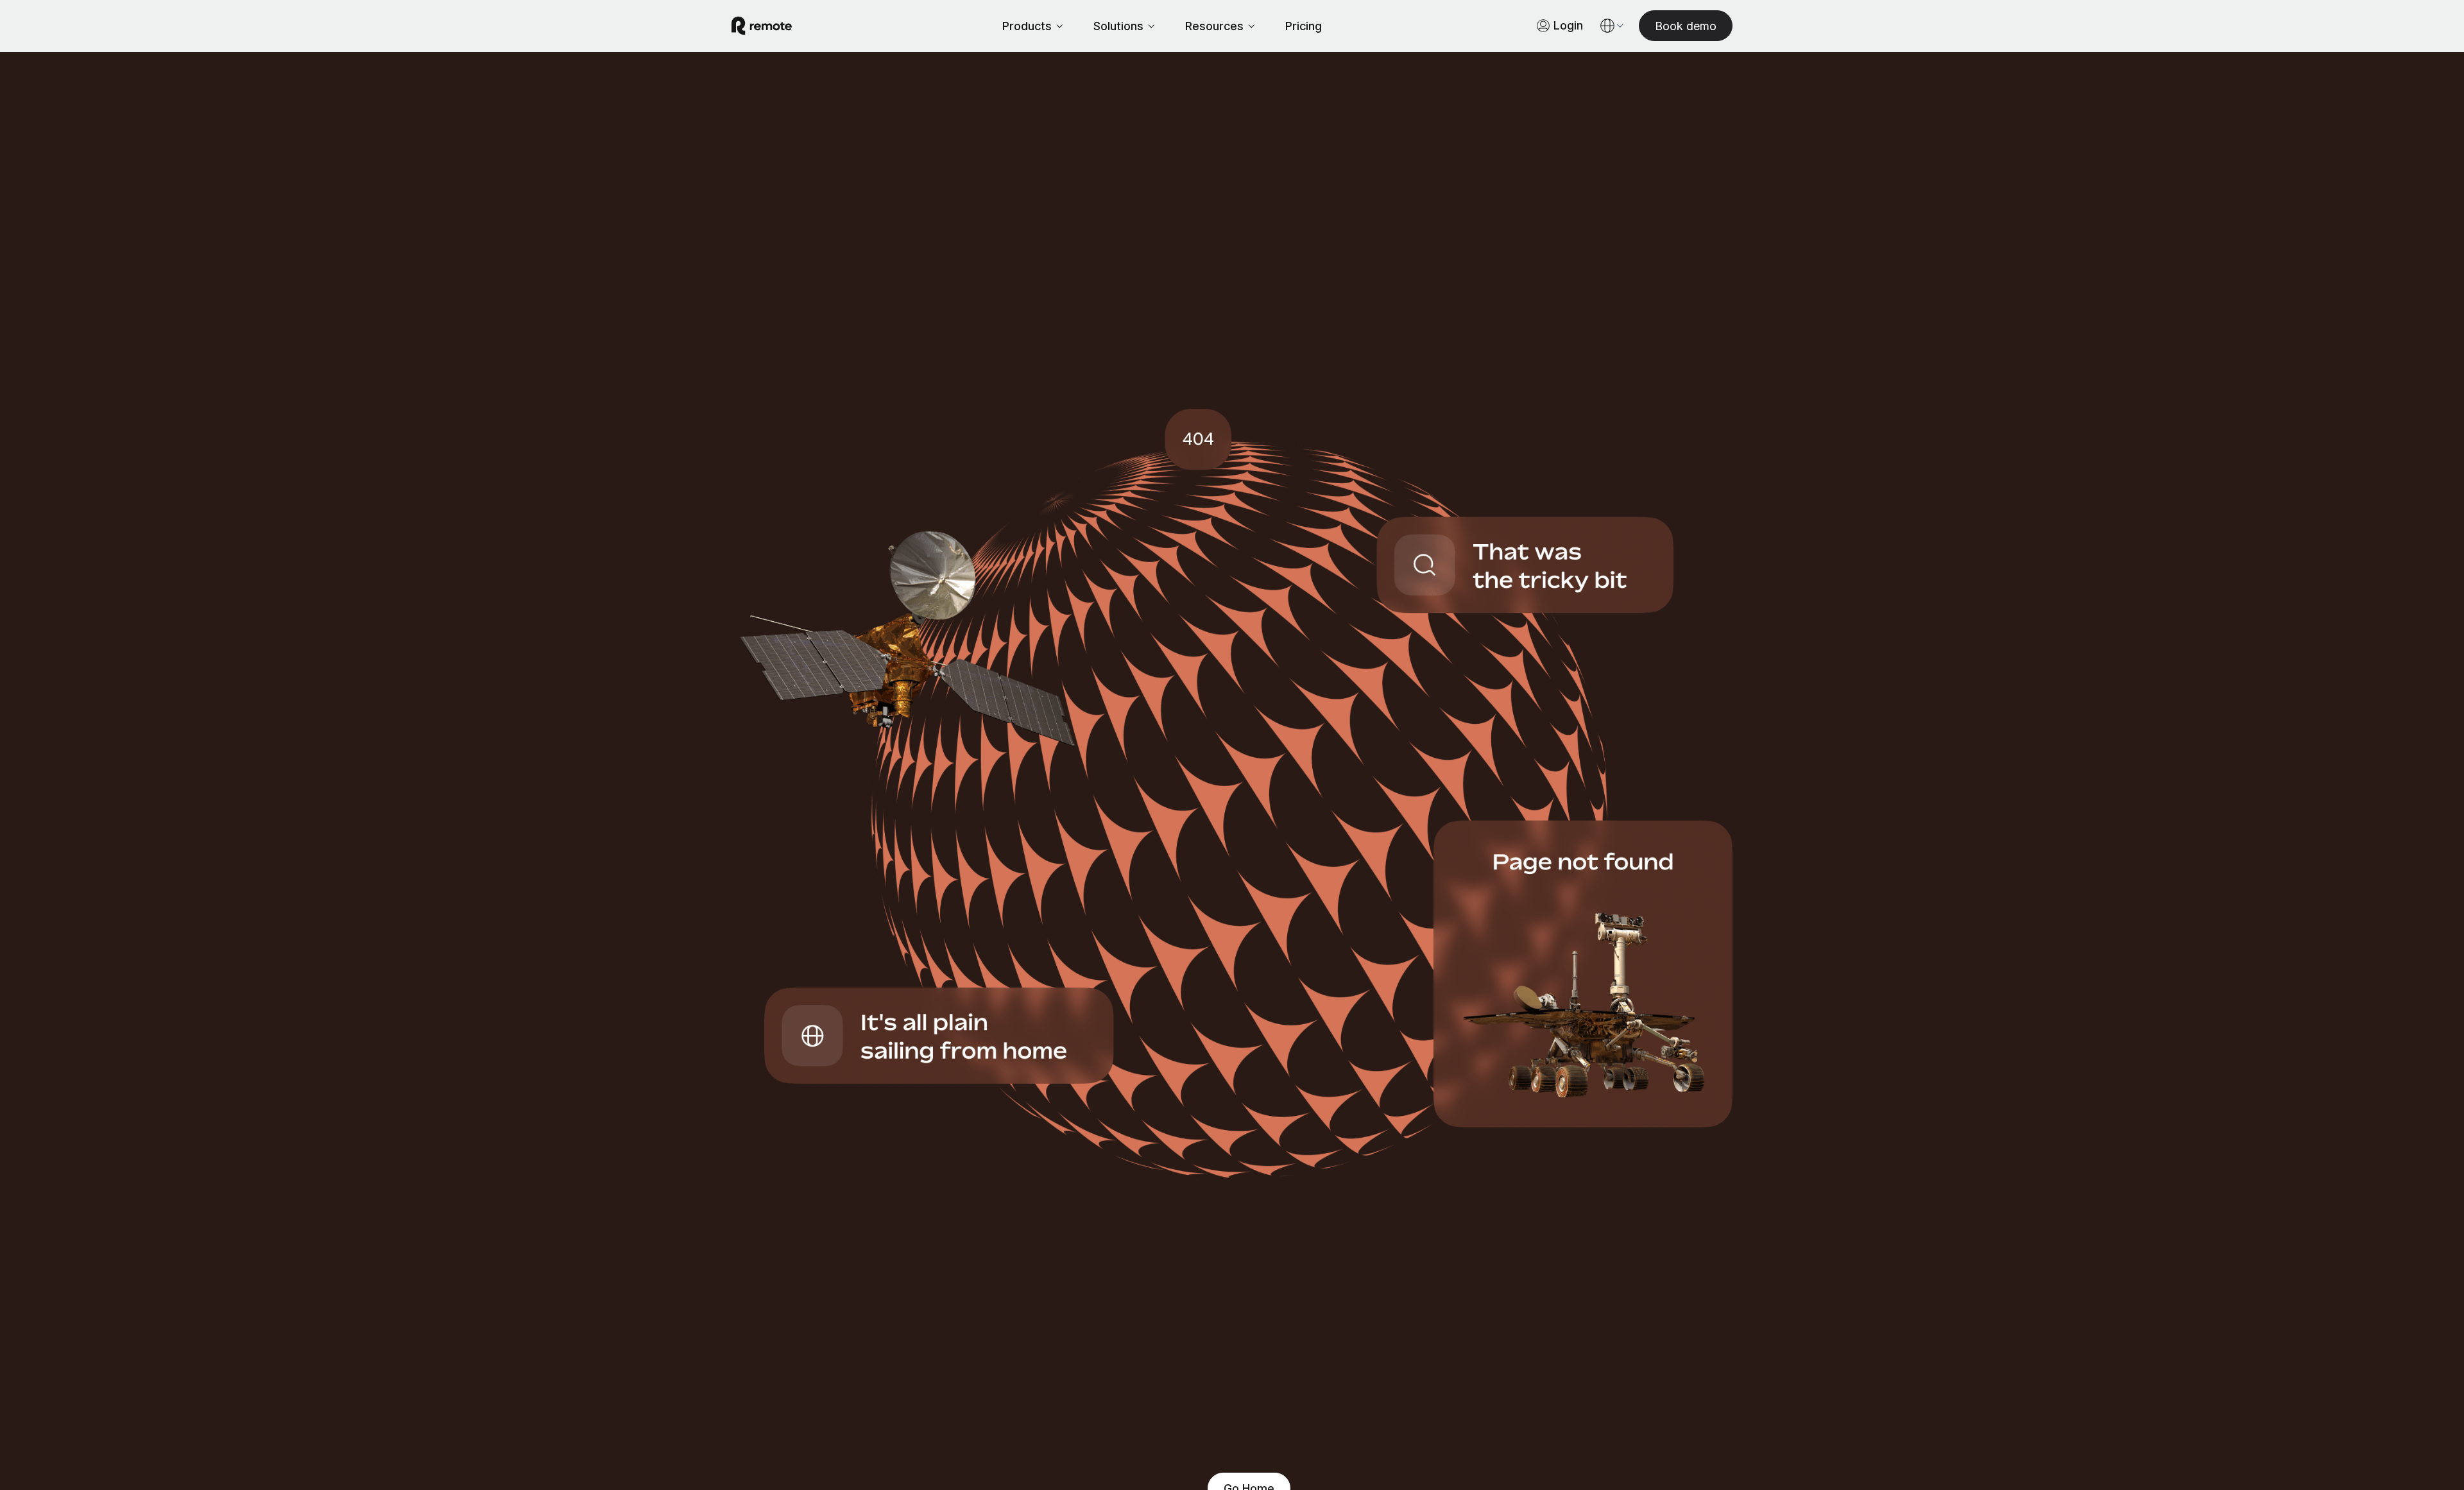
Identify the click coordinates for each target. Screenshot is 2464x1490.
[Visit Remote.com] (762, 26)
